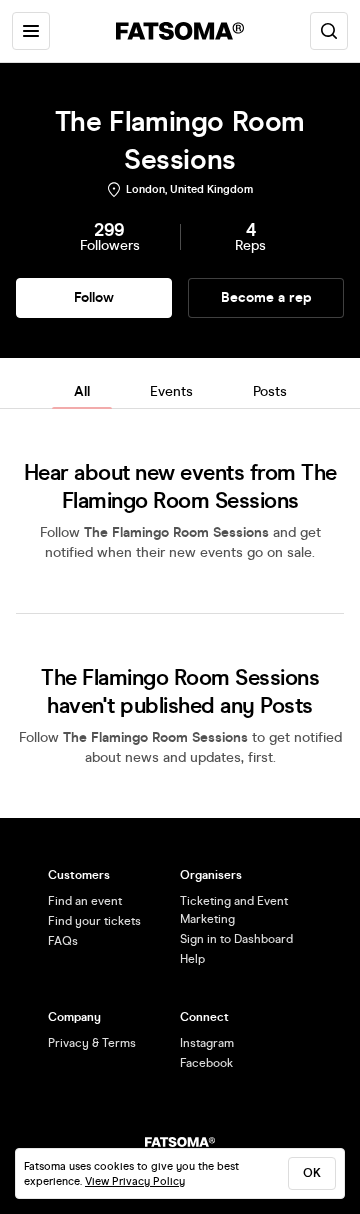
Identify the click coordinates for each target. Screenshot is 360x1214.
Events (171, 391)
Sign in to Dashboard (236, 939)
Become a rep (266, 297)
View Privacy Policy (135, 1181)
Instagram (207, 1043)
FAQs (63, 941)
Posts (270, 391)
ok (312, 1173)
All (82, 391)
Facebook (206, 1063)
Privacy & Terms (92, 1043)
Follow (94, 297)
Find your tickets (94, 921)
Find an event (85, 901)
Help (192, 959)
